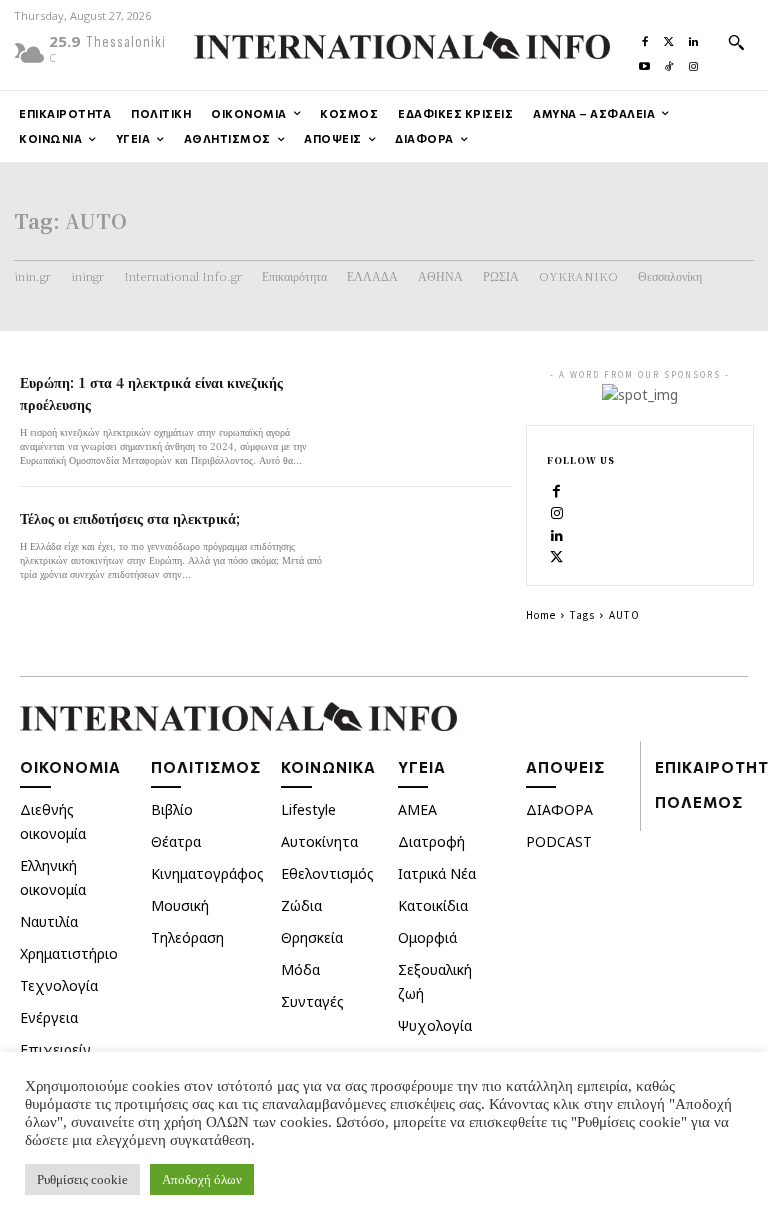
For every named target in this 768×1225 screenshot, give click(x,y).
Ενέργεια (49, 1017)
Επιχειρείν (55, 1049)
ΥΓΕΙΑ (422, 767)
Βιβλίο (172, 809)
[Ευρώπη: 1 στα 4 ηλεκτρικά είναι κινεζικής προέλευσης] (426, 414)
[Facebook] (645, 37)
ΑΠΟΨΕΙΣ (565, 767)
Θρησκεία (312, 937)
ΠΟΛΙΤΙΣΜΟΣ (206, 767)
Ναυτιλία (49, 921)
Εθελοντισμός (327, 873)
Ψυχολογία (435, 1025)
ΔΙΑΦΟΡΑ (559, 809)
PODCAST (559, 841)
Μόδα (300, 969)
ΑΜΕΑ (417, 809)
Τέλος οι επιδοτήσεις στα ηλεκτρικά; (130, 518)
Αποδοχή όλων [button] (202, 1179)
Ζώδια (301, 905)
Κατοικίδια (433, 905)
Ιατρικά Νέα (437, 873)
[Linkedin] (693, 37)
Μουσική (180, 905)
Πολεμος (699, 802)
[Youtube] (645, 62)
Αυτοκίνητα (319, 841)
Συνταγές (312, 1001)
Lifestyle (308, 809)
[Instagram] (693, 62)
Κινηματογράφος (207, 873)
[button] (736, 42)
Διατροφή (431, 841)
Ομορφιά (427, 937)
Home (541, 614)
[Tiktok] (669, 62)
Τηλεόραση (187, 937)
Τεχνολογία (59, 985)
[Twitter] (669, 37)
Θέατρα (176, 841)
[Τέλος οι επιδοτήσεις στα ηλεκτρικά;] (426, 550)
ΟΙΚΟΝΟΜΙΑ (70, 767)
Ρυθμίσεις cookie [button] (82, 1179)
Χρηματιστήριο (69, 953)
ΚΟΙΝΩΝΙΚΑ (328, 767)
